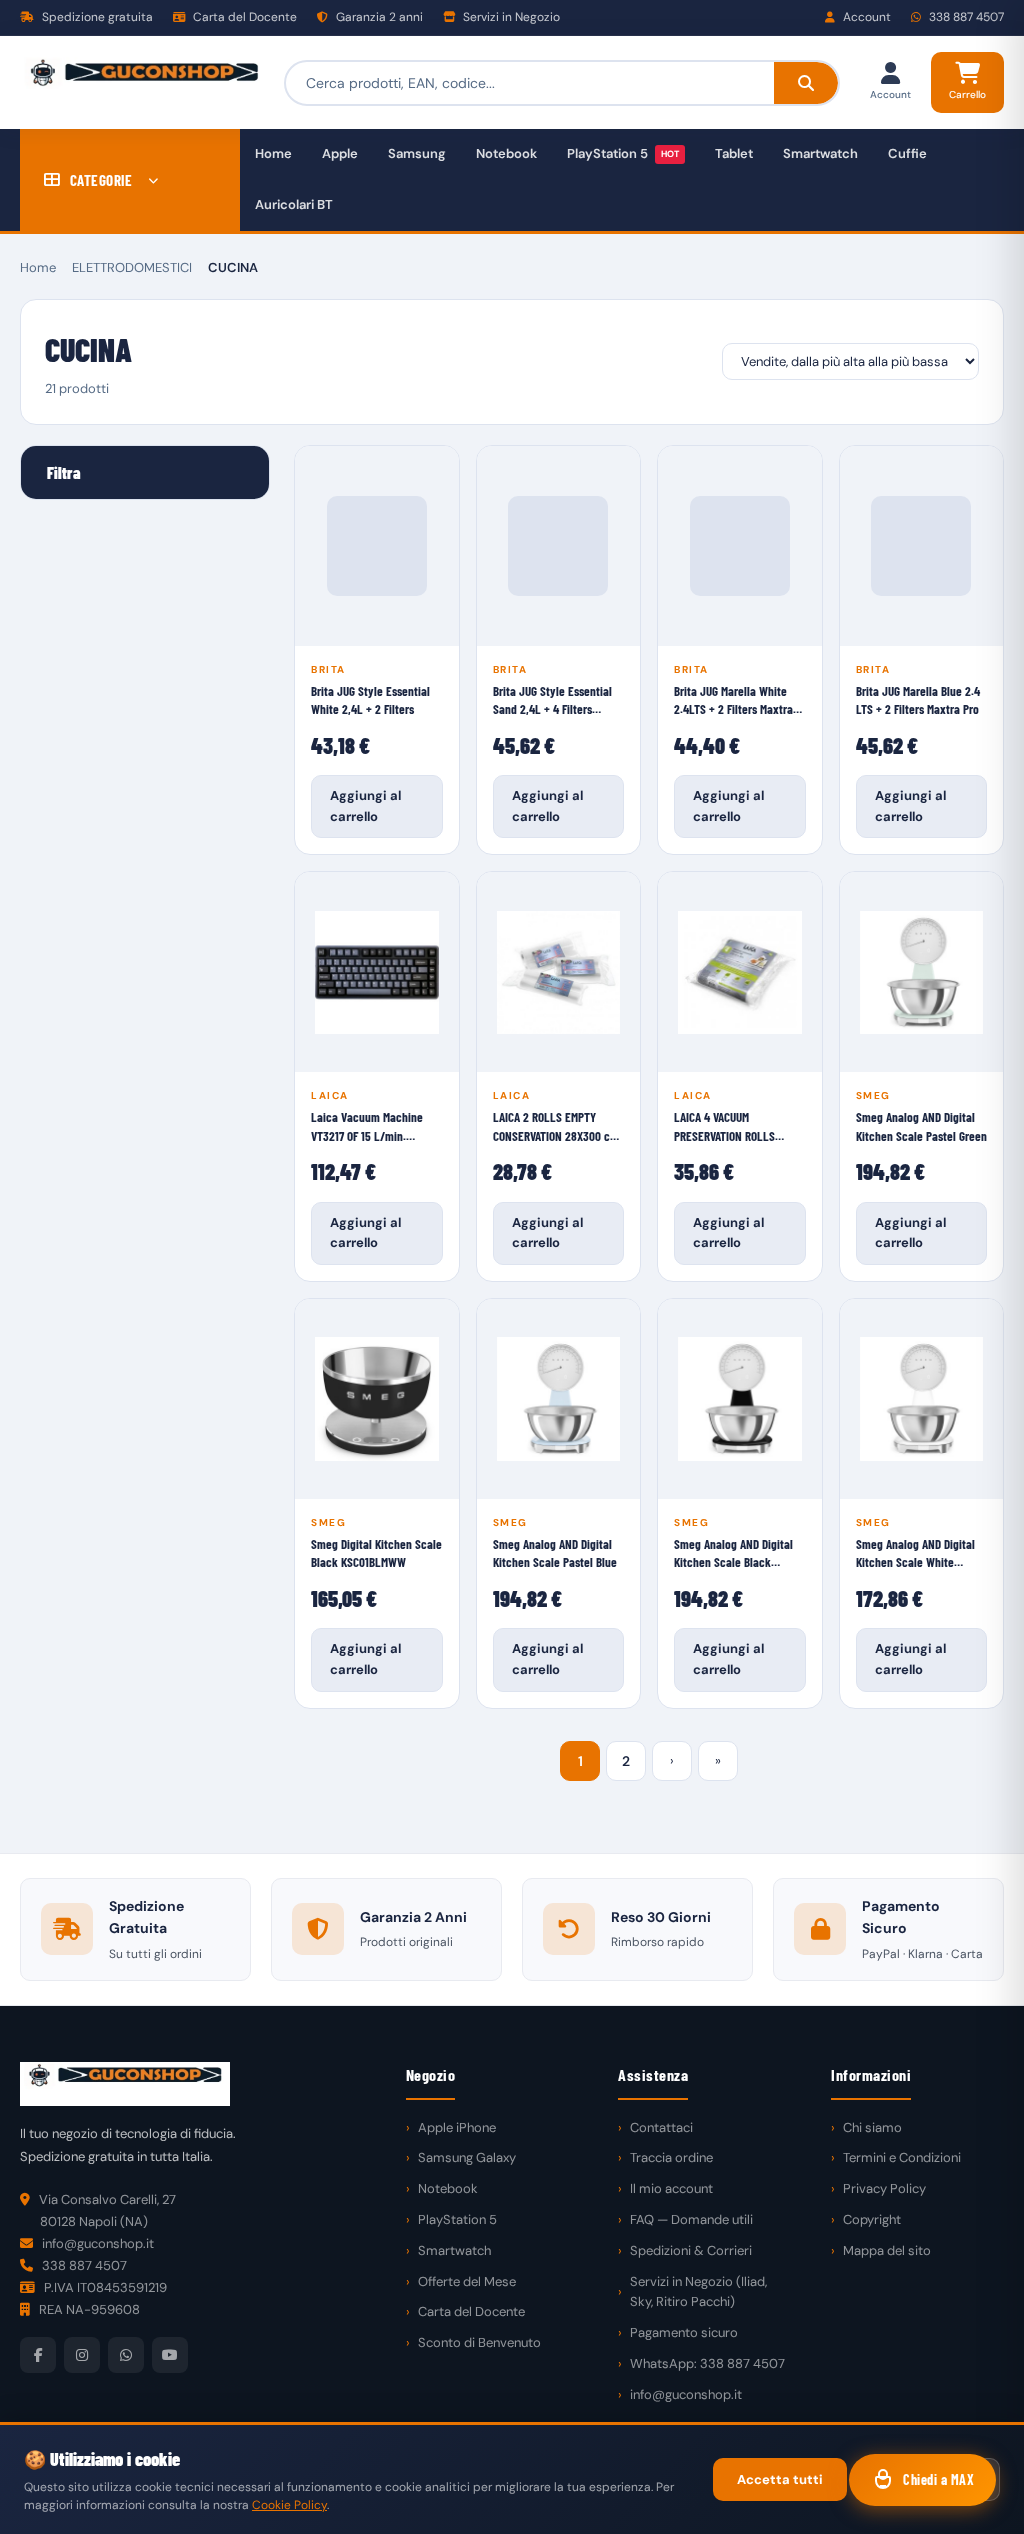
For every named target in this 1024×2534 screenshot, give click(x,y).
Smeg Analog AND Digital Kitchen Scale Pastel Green (921, 1126)
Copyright (872, 2219)
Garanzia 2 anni (378, 17)
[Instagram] (82, 2355)
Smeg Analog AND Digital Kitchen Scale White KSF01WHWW (915, 1553)
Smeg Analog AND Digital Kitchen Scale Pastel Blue (555, 1553)
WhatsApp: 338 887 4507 (707, 2363)
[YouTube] (170, 2355)
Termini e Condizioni (902, 2157)
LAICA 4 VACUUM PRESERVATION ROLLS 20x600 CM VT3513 (724, 1126)
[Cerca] (806, 83)
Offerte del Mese (467, 2281)
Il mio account (671, 2188)
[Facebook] (38, 2355)
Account (865, 17)
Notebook (506, 153)
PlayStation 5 (623, 153)
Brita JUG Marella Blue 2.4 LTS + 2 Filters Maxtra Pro (918, 700)
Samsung (417, 153)
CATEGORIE (101, 180)
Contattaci (661, 2127)
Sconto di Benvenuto (479, 2342)
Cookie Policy (289, 2505)
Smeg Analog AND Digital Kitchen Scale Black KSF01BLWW (733, 1553)
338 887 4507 (965, 17)
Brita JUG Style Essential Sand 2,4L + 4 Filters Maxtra (552, 700)
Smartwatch (820, 153)
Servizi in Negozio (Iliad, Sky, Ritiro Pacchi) (698, 2292)
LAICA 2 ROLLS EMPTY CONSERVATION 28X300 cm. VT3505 (557, 1126)
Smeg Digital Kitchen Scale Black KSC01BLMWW (376, 1553)
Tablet (734, 153)
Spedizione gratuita (96, 17)
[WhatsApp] (126, 2355)
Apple (340, 153)
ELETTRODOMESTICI (132, 267)
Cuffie (907, 153)
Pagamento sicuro (684, 2332)
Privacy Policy (884, 2188)
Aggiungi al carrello (365, 806)
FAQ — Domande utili (691, 2219)
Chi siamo (872, 2127)
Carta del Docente (243, 17)
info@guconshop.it (686, 2394)
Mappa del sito (887, 2250)
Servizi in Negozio (510, 17)
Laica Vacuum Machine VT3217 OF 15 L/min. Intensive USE (367, 1126)
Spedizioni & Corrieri (691, 2250)
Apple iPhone (457, 2127)
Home (273, 153)
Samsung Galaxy (467, 2157)
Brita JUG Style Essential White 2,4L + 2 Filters (370, 700)
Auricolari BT (294, 204)
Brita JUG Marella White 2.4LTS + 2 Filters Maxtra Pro (733, 700)
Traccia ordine (671, 2157)
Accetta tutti (780, 2479)
